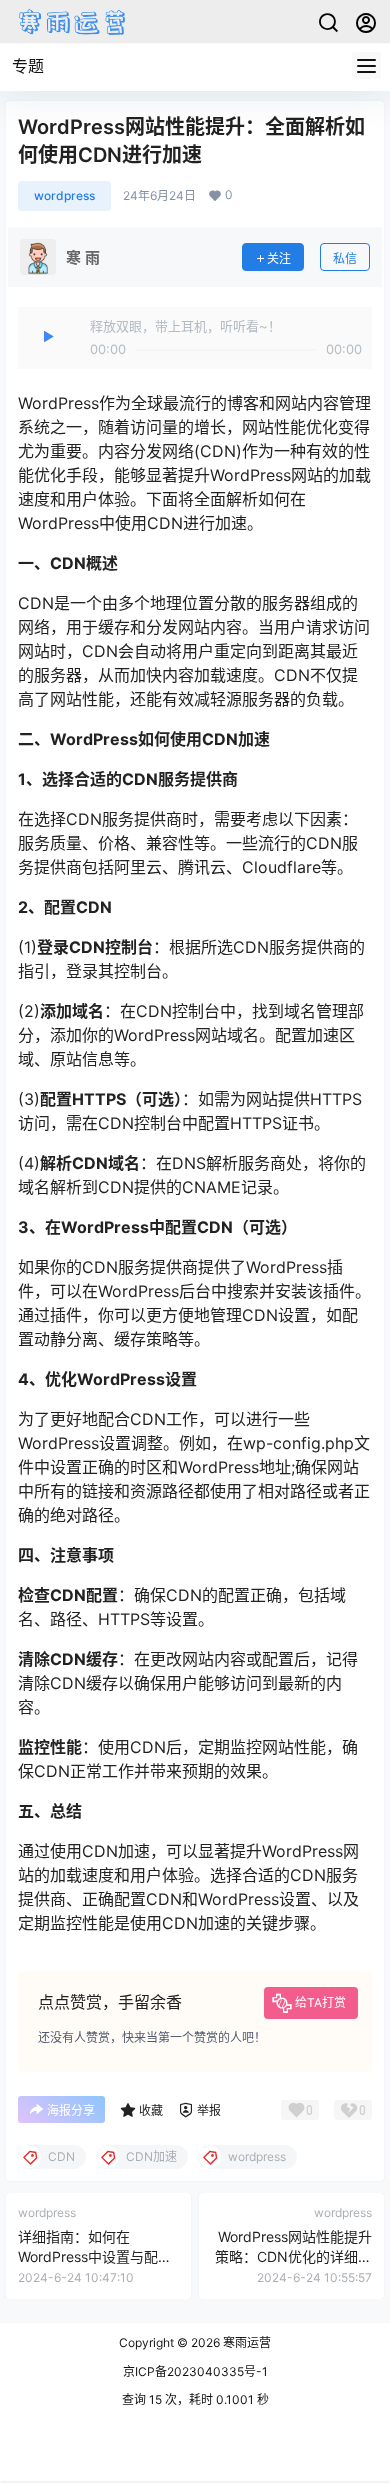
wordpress (64, 195)
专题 (28, 66)
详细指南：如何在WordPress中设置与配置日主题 (95, 2256)
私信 (345, 258)
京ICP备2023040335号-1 (195, 2371)
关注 (279, 258)
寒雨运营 (245, 2342)
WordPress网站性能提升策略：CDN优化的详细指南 (293, 2256)
